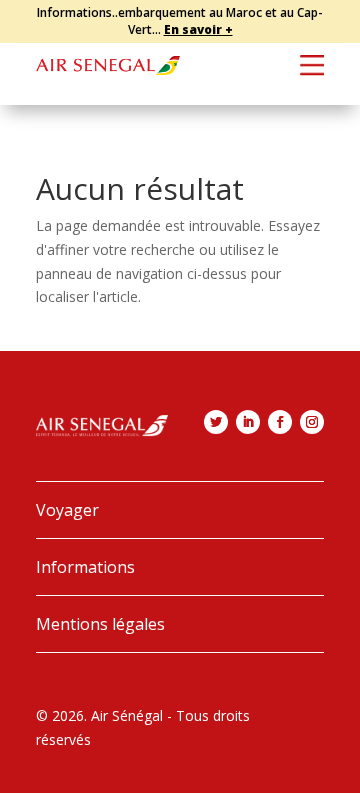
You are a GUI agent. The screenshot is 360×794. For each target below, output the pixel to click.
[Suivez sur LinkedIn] (248, 422)
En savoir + (198, 29)
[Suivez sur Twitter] (216, 422)
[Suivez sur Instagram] (312, 422)
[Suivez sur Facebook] (280, 422)
